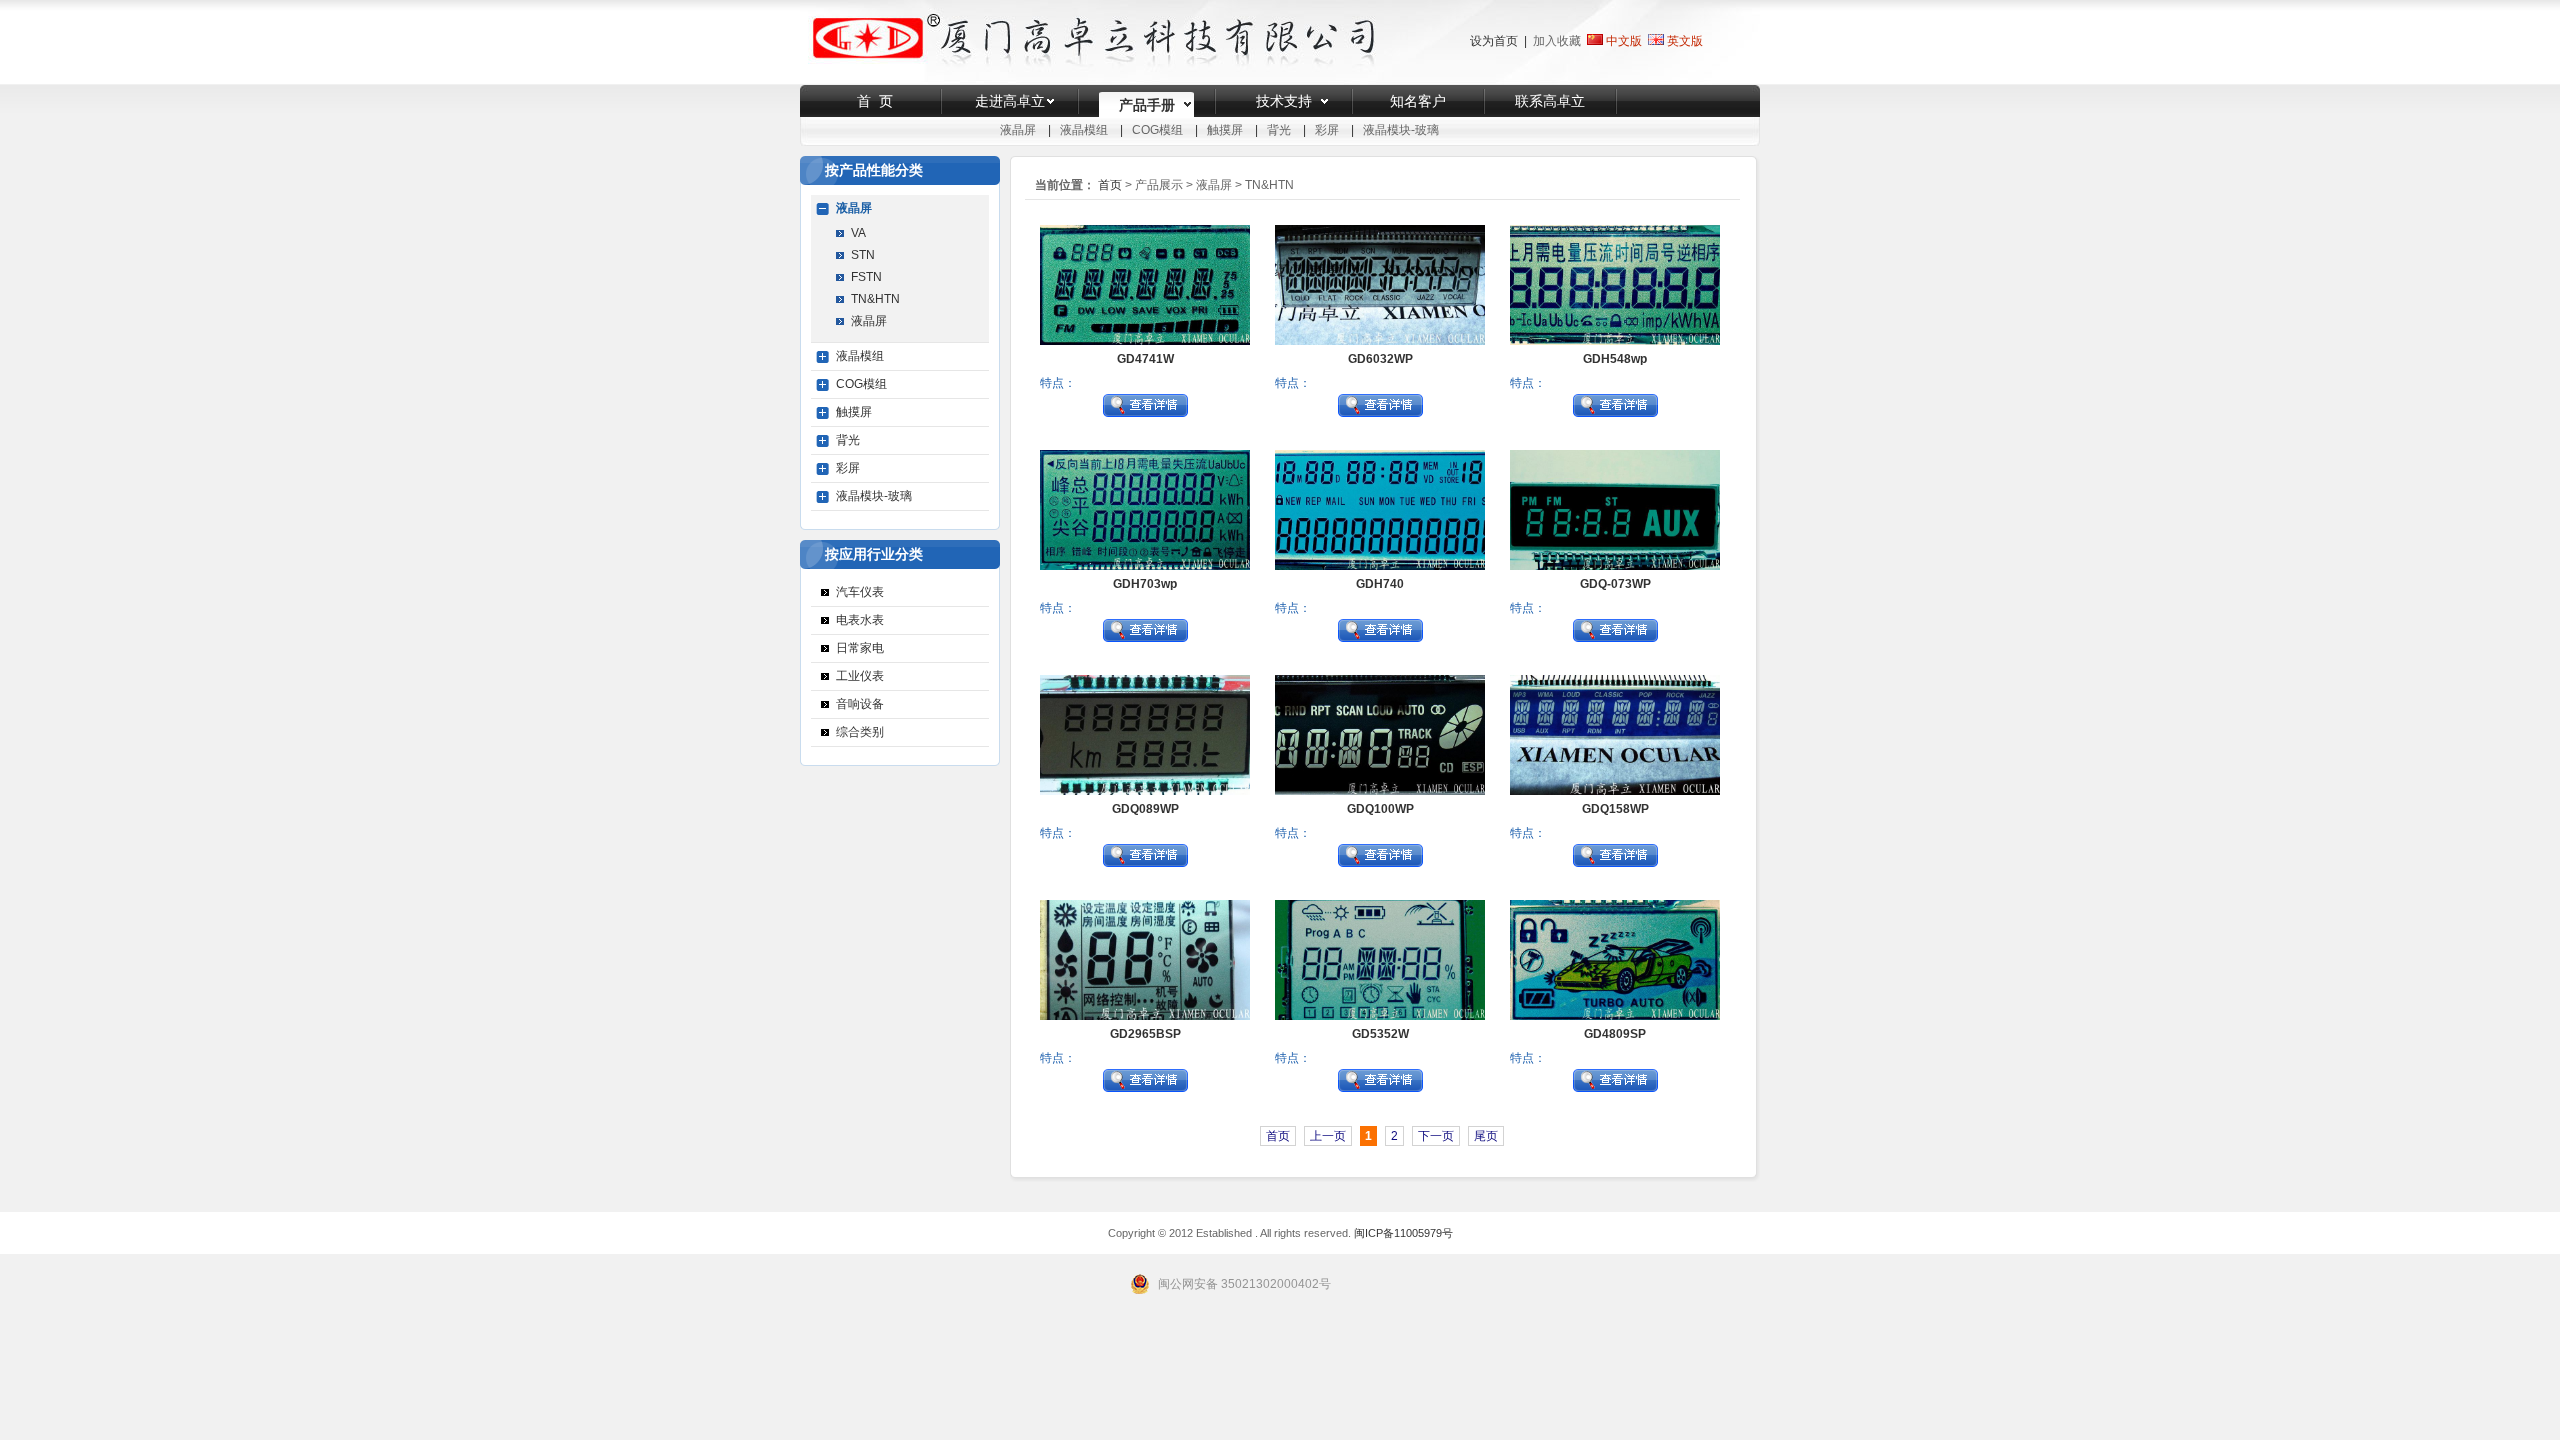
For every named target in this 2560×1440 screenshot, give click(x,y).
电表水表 (860, 620)
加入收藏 (1557, 41)
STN (863, 255)
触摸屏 (1225, 130)
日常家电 (860, 648)
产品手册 (1147, 105)
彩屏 (1327, 130)
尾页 (1486, 1136)
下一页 (1436, 1136)
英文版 (1685, 41)
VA (858, 233)
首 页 (875, 101)
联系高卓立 (1550, 101)
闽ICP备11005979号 (1403, 1233)
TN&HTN (875, 299)
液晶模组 (1084, 130)
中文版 (1622, 41)
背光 (1279, 130)
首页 (1110, 185)
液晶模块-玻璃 (1401, 130)
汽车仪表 (860, 592)
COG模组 (1157, 130)
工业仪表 (860, 676)
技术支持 (1284, 101)
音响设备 (860, 704)
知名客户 (1418, 101)
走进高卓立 (1010, 101)
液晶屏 (1018, 130)
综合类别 (860, 732)
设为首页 (1494, 41)
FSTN (866, 277)
